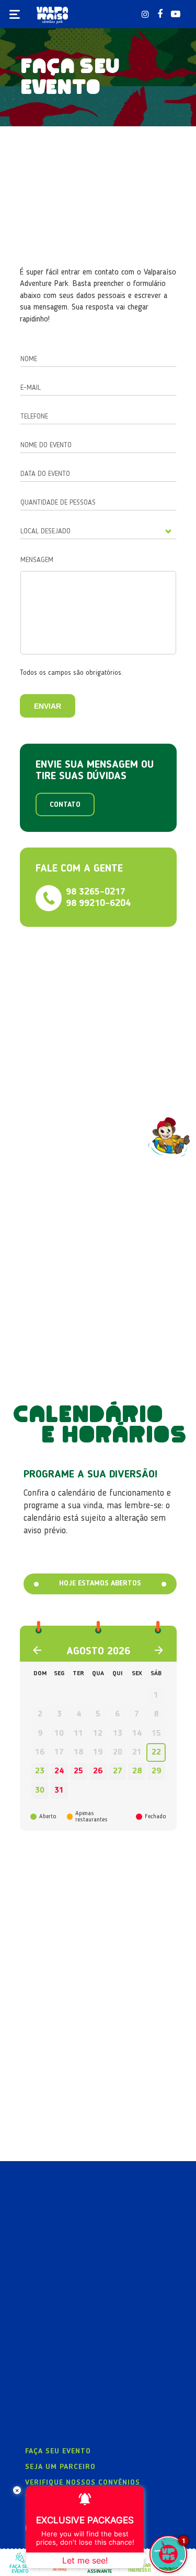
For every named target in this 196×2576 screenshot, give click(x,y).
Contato (65, 805)
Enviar (48, 706)
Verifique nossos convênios (83, 2483)
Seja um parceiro (60, 2467)
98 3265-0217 (96, 892)
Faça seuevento (20, 2569)
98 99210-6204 (98, 903)
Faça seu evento (58, 2451)
